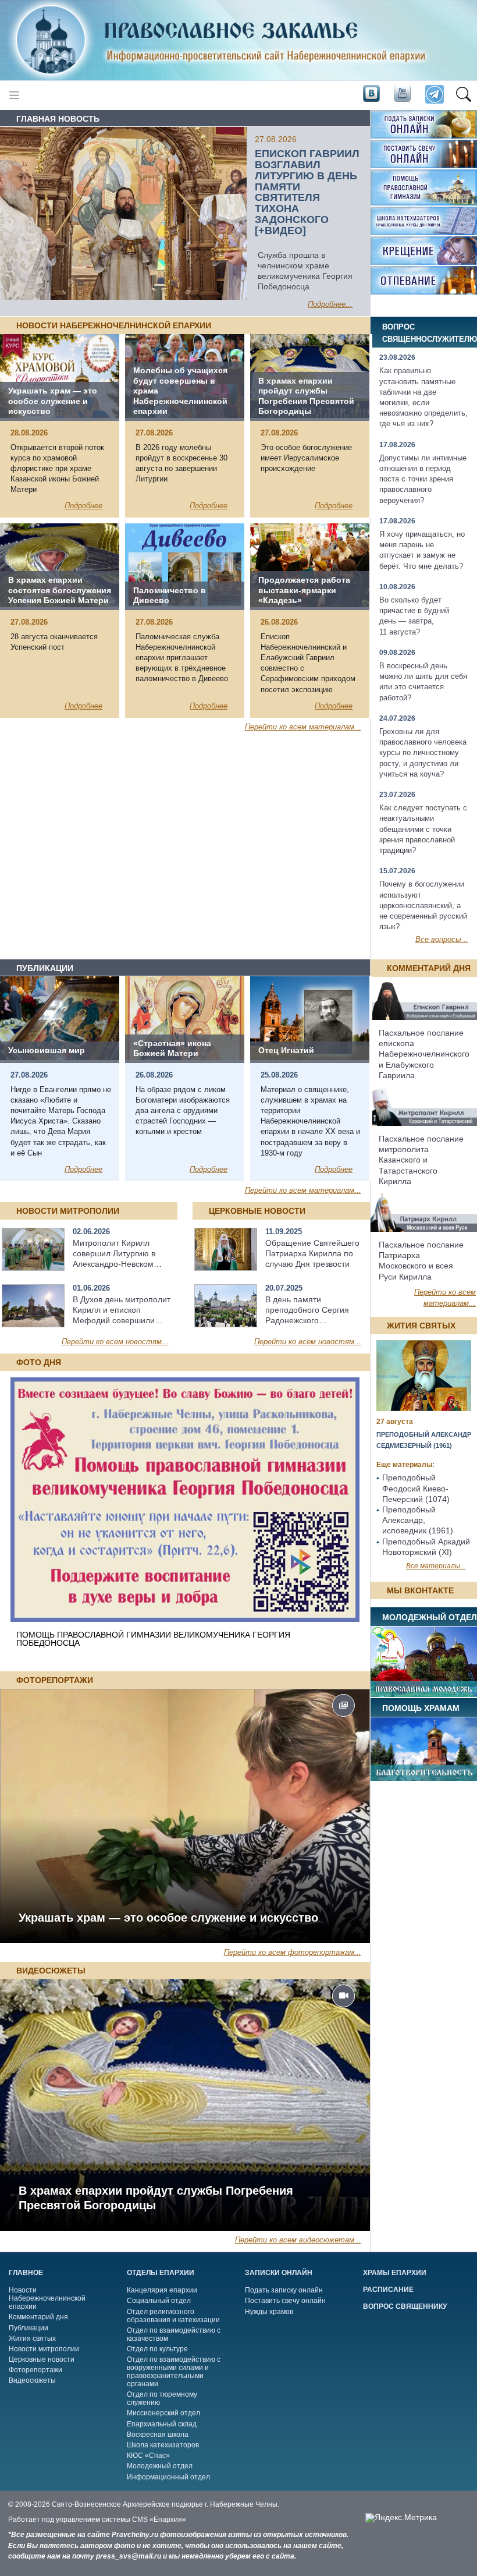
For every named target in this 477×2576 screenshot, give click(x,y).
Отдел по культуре (157, 2349)
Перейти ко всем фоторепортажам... (293, 1952)
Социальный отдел (159, 2301)
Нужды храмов (269, 2312)
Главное (26, 2273)
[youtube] (401, 94)
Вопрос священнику (405, 2306)
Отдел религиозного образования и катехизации (173, 2316)
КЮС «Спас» (148, 2455)
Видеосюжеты (32, 2380)
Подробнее (83, 506)
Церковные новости (42, 2359)
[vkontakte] (371, 94)
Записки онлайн (279, 2273)
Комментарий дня (38, 2317)
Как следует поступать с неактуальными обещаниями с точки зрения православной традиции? (423, 829)
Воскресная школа (158, 2435)
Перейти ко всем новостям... (115, 1342)
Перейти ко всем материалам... (303, 727)
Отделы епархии (161, 2273)
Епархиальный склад (162, 2424)
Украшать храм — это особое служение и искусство (168, 1918)
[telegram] (434, 95)
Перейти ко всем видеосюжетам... (298, 2240)
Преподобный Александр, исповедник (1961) (418, 1520)
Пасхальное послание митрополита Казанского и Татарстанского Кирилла (421, 1160)
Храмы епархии (395, 2273)
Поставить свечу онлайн (285, 2301)
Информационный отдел (168, 2477)
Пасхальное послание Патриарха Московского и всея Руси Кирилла (421, 1261)
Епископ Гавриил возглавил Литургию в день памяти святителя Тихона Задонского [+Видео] (307, 192)
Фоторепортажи (35, 2370)
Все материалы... (436, 1566)
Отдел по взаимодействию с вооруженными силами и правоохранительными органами (174, 2372)
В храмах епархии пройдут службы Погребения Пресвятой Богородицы (156, 2198)
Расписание (388, 2290)
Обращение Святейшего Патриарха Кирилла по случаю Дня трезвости (312, 1253)
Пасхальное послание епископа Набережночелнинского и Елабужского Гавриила (424, 1054)
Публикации (29, 2328)
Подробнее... (330, 304)
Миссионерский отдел (163, 2413)
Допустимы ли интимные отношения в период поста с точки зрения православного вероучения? (423, 479)
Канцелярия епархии (162, 2290)
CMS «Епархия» (159, 2520)
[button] (463, 95)
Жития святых (32, 2338)
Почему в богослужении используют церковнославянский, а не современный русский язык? (423, 905)
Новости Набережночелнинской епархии (47, 2298)
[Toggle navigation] (14, 95)
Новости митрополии (44, 2349)
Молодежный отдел (160, 2466)
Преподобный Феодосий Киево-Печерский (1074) (416, 1488)
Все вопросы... (442, 939)
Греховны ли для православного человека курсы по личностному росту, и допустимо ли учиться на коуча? (423, 753)
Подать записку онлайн (284, 2290)
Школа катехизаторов (163, 2445)
